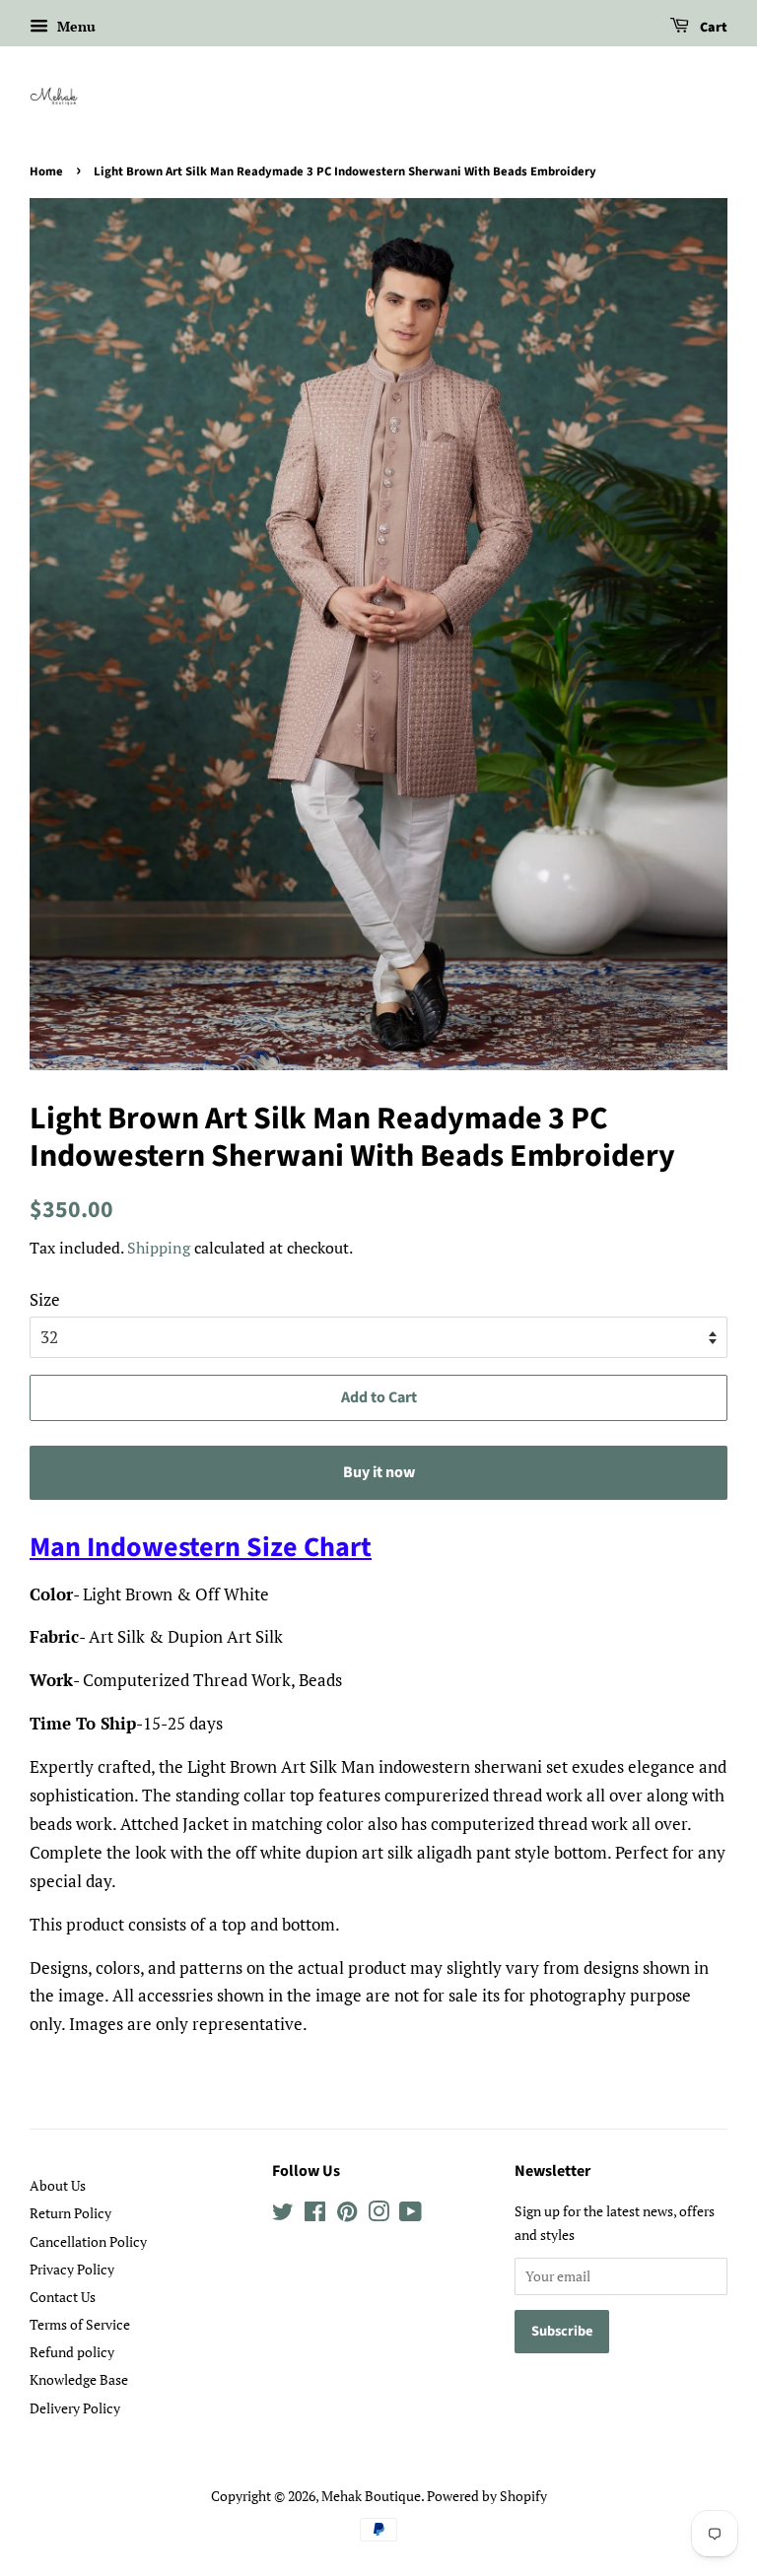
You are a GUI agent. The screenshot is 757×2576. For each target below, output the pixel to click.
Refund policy (72, 2352)
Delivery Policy (75, 2408)
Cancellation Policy (88, 2241)
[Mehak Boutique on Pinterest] (347, 2215)
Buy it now (379, 1472)
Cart (712, 28)
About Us (58, 2185)
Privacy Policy (72, 2269)
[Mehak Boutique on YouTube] (411, 2215)
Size (45, 1299)
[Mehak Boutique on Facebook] (315, 2215)
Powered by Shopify (487, 2496)
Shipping (159, 1248)
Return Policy (70, 2213)
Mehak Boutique (371, 2496)
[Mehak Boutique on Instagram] (378, 2215)
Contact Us (63, 2297)
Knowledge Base (79, 2379)
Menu (74, 26)
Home (46, 171)
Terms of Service (80, 2324)
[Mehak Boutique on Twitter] (283, 2215)
